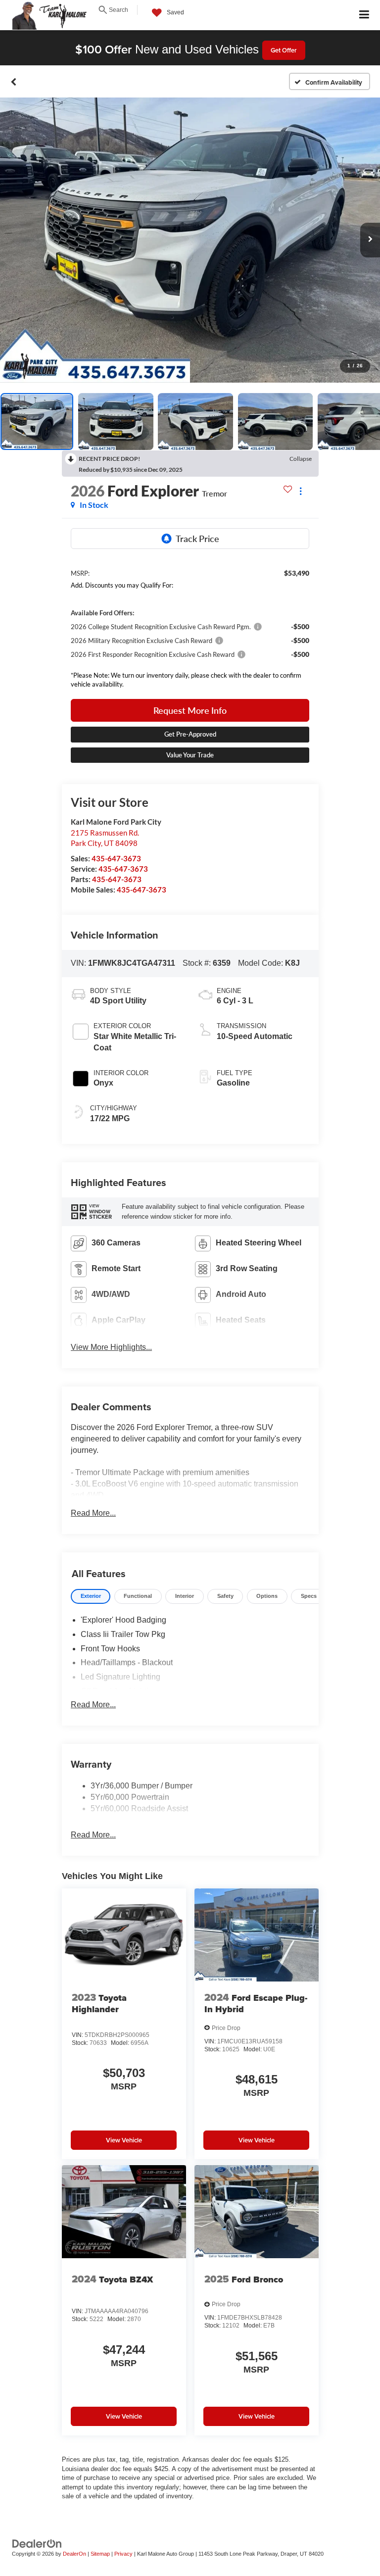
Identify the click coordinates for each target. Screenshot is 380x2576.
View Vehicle (124, 2140)
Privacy (123, 2554)
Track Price (197, 539)
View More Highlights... (111, 1347)
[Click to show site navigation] (364, 15)
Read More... (93, 1513)
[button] (14, 82)
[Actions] (301, 491)
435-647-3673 (116, 858)
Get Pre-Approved (190, 734)
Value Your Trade (190, 755)
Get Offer (284, 50)
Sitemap (100, 2554)
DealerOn (74, 2554)
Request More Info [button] (190, 710)
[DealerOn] (37, 2543)
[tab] (91, 1597)
